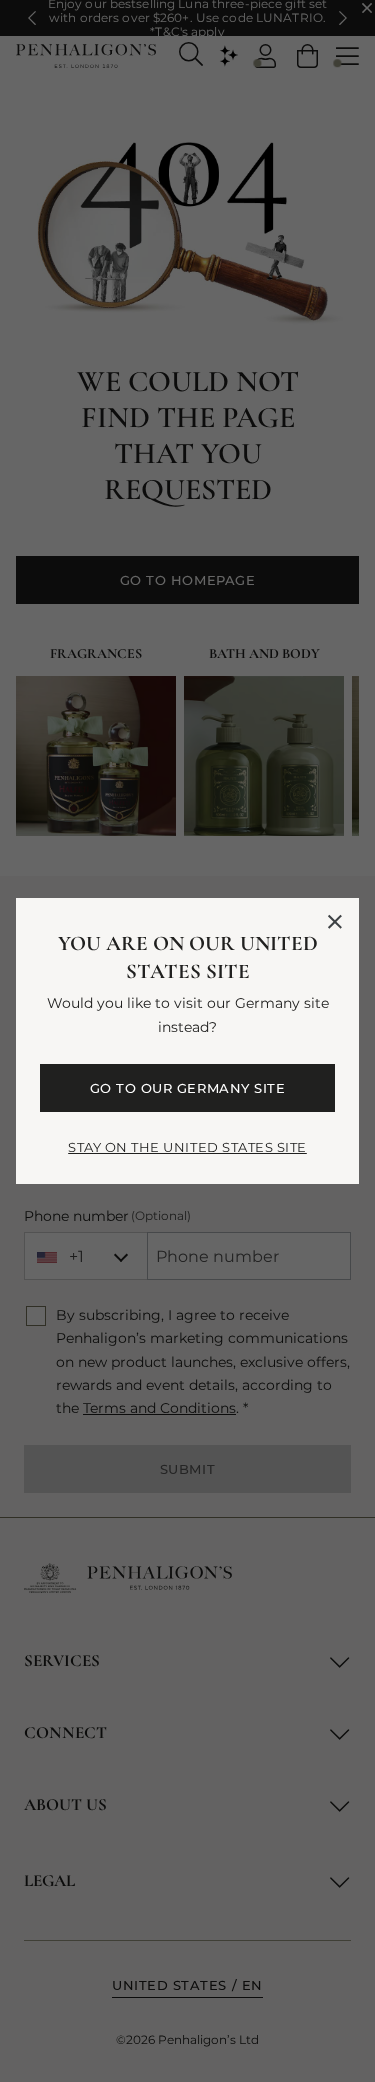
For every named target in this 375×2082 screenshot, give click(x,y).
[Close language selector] (335, 922)
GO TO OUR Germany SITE (187, 1088)
